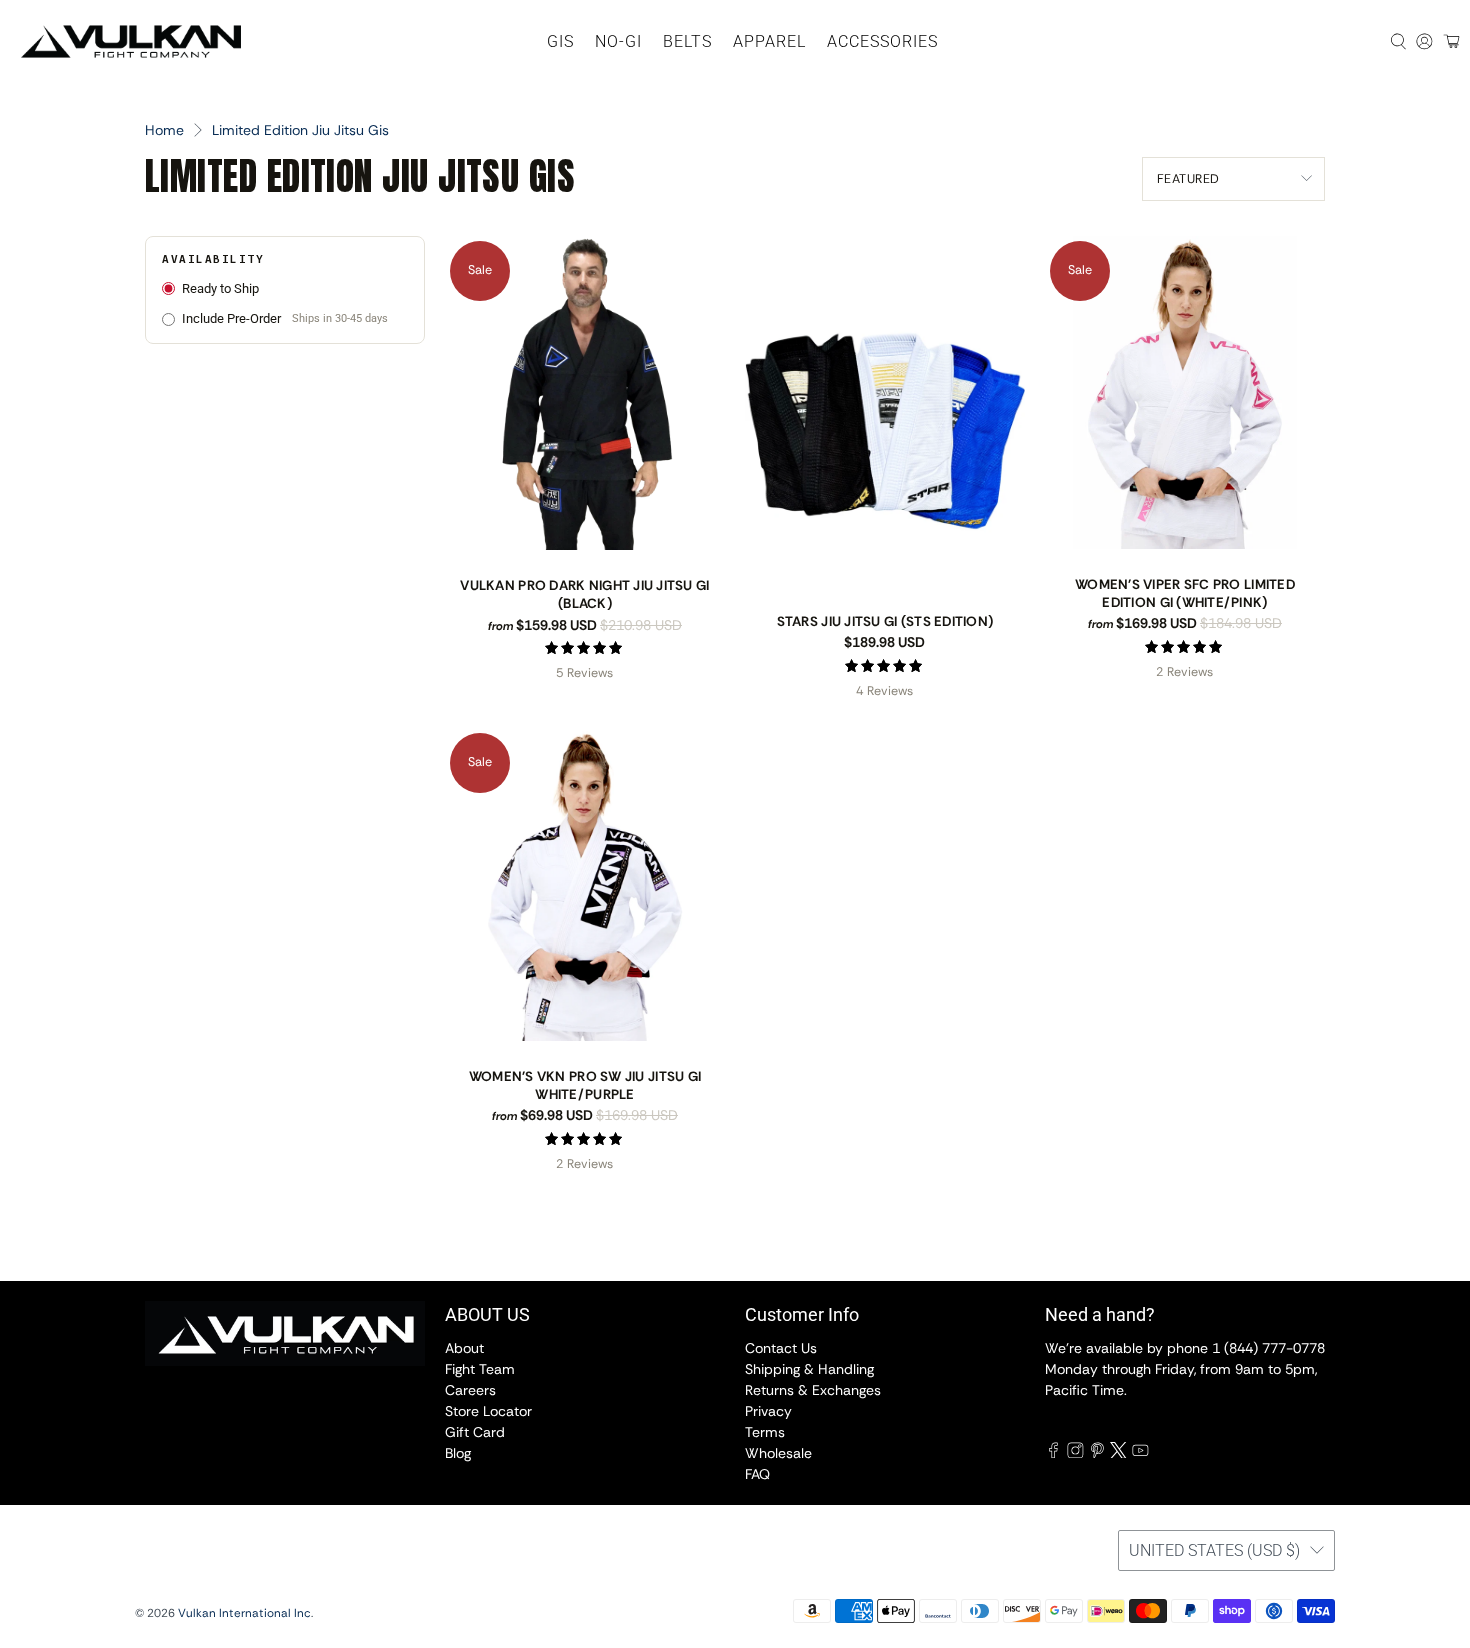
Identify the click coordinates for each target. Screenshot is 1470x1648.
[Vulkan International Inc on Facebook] (1053, 1453)
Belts (687, 41)
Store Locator (488, 1411)
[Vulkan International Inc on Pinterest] (1097, 1453)
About (464, 1348)
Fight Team (480, 1369)
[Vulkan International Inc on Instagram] (1075, 1453)
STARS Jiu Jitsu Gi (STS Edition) (885, 621)
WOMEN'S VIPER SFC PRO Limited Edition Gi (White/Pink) (1185, 593)
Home (164, 130)
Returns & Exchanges (813, 1390)
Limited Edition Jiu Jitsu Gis (300, 130)
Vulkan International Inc (244, 1613)
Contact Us (781, 1348)
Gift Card (475, 1432)
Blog (458, 1453)
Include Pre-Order (285, 318)
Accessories (882, 41)
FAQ (757, 1474)
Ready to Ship (220, 288)
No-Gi (618, 41)
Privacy (768, 1411)
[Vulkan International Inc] (131, 41)
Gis (560, 41)
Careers (470, 1390)
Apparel (769, 41)
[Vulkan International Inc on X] (1118, 1453)
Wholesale (778, 1453)
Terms (765, 1432)
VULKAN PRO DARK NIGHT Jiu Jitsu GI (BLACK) (584, 594)
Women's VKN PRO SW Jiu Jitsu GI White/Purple (585, 1085)
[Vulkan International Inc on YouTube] (1140, 1453)
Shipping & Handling (809, 1369)
